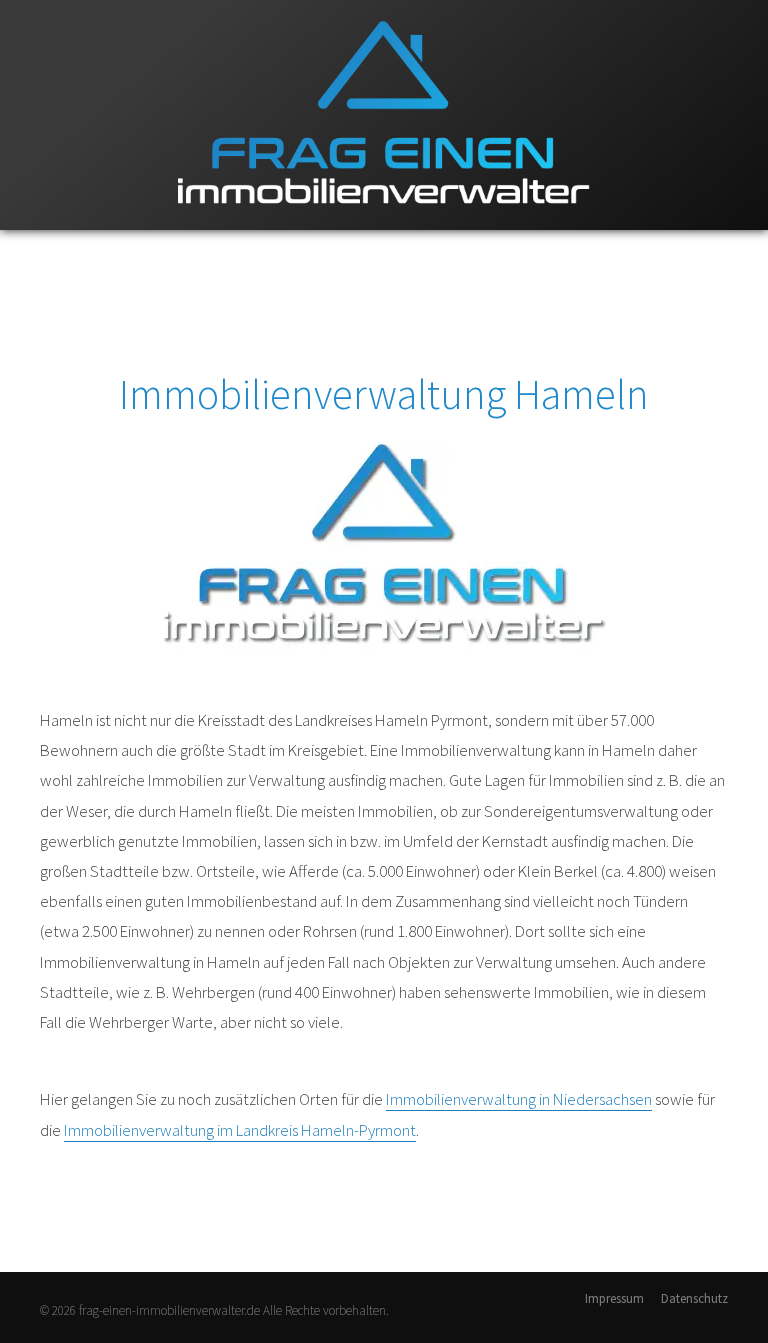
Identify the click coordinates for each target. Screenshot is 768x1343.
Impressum (614, 1298)
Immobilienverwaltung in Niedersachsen (519, 1099)
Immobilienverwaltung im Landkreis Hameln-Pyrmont (240, 1130)
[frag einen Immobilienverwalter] (384, 225)
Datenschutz (694, 1298)
